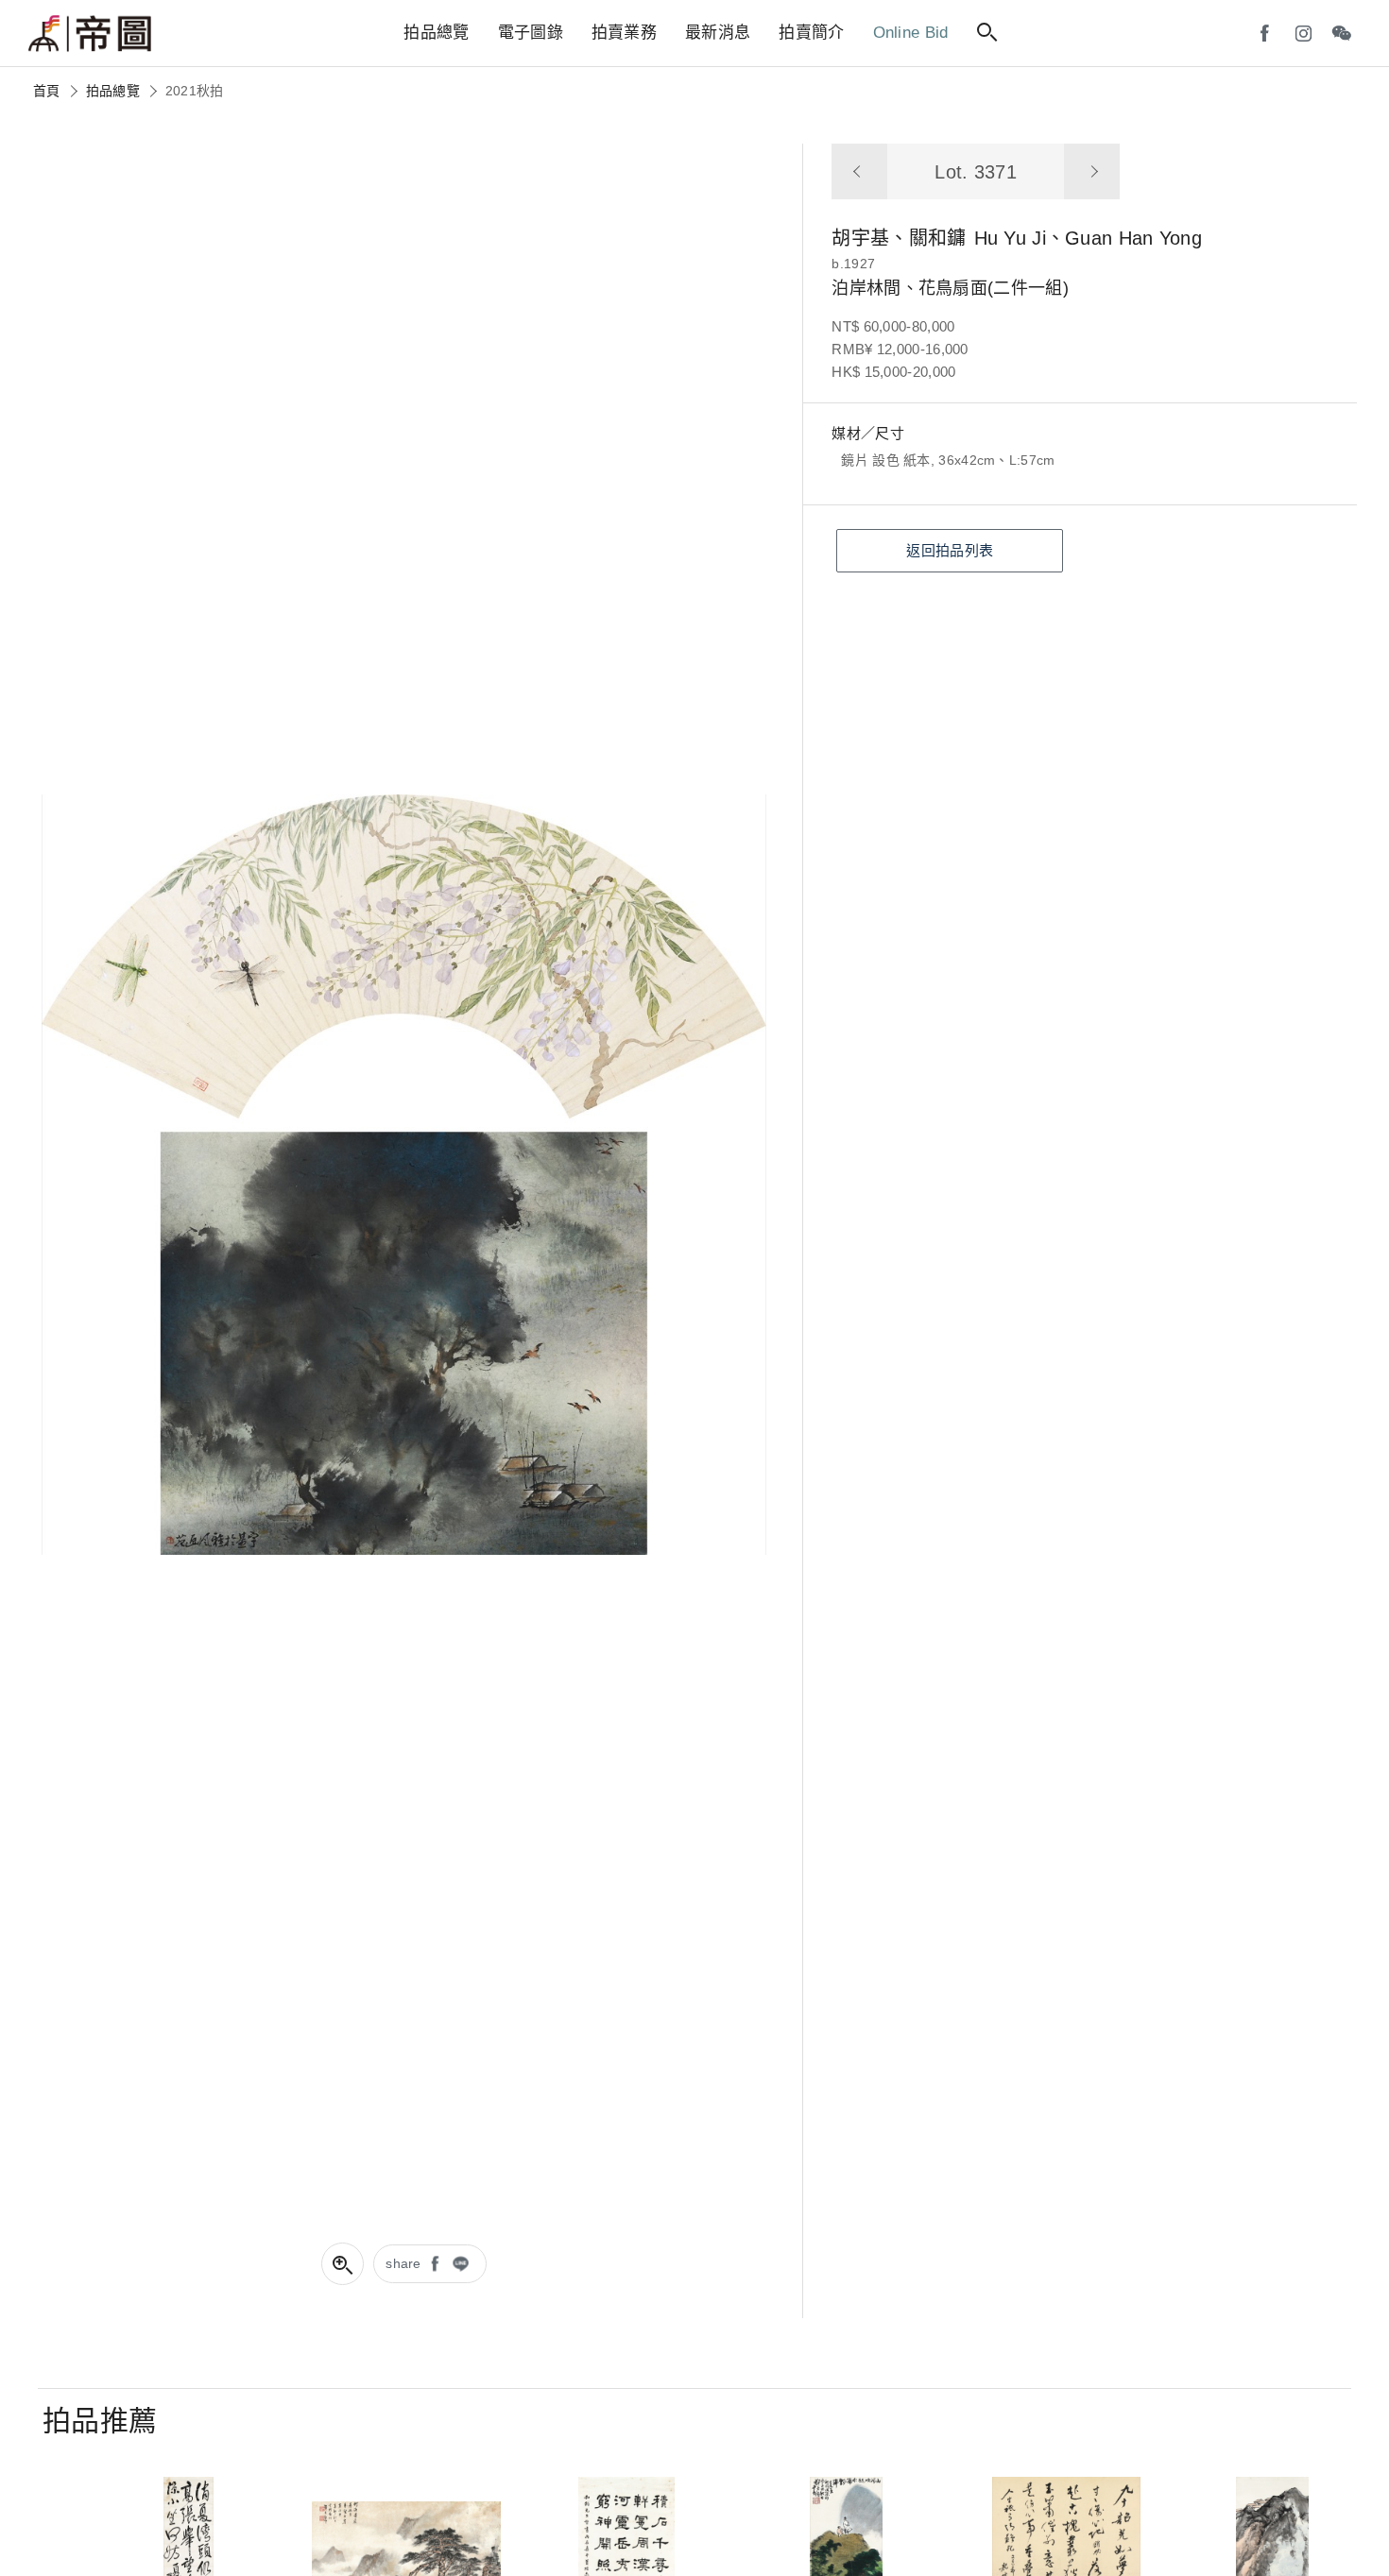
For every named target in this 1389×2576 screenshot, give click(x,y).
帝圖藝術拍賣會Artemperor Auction (90, 34)
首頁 (47, 91)
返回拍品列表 (950, 550)
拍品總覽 (113, 91)
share (403, 2263)
